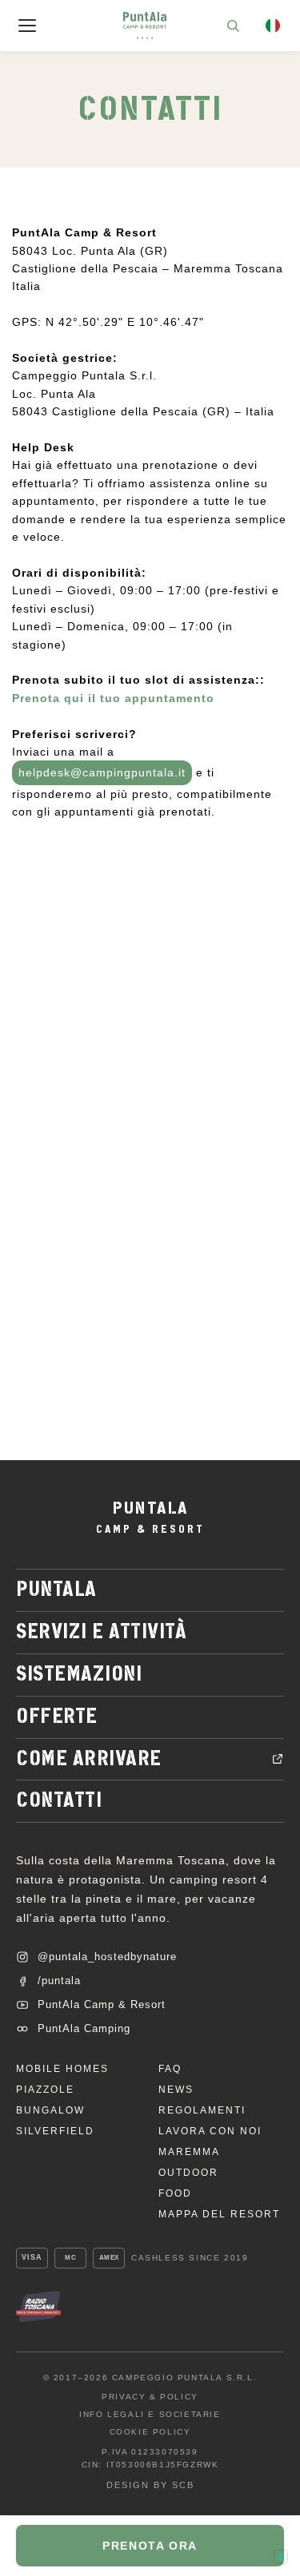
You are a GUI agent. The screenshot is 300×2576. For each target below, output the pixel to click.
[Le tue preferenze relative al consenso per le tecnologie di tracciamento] (281, 2557)
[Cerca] (233, 26)
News (176, 2090)
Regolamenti (202, 2110)
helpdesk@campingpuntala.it (102, 772)
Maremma (189, 2152)
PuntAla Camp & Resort (102, 2004)
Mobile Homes (62, 2069)
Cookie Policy (150, 2432)
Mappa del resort (219, 2214)
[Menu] (27, 26)
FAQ (170, 2069)
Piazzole (45, 2090)
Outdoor (188, 2173)
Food (175, 2193)
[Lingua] (273, 26)
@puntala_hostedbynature (107, 1957)
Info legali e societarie (150, 2415)
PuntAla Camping (84, 2028)
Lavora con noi (210, 2131)
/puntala (59, 1981)
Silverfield (55, 2131)
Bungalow (50, 2110)
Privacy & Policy (150, 2397)
